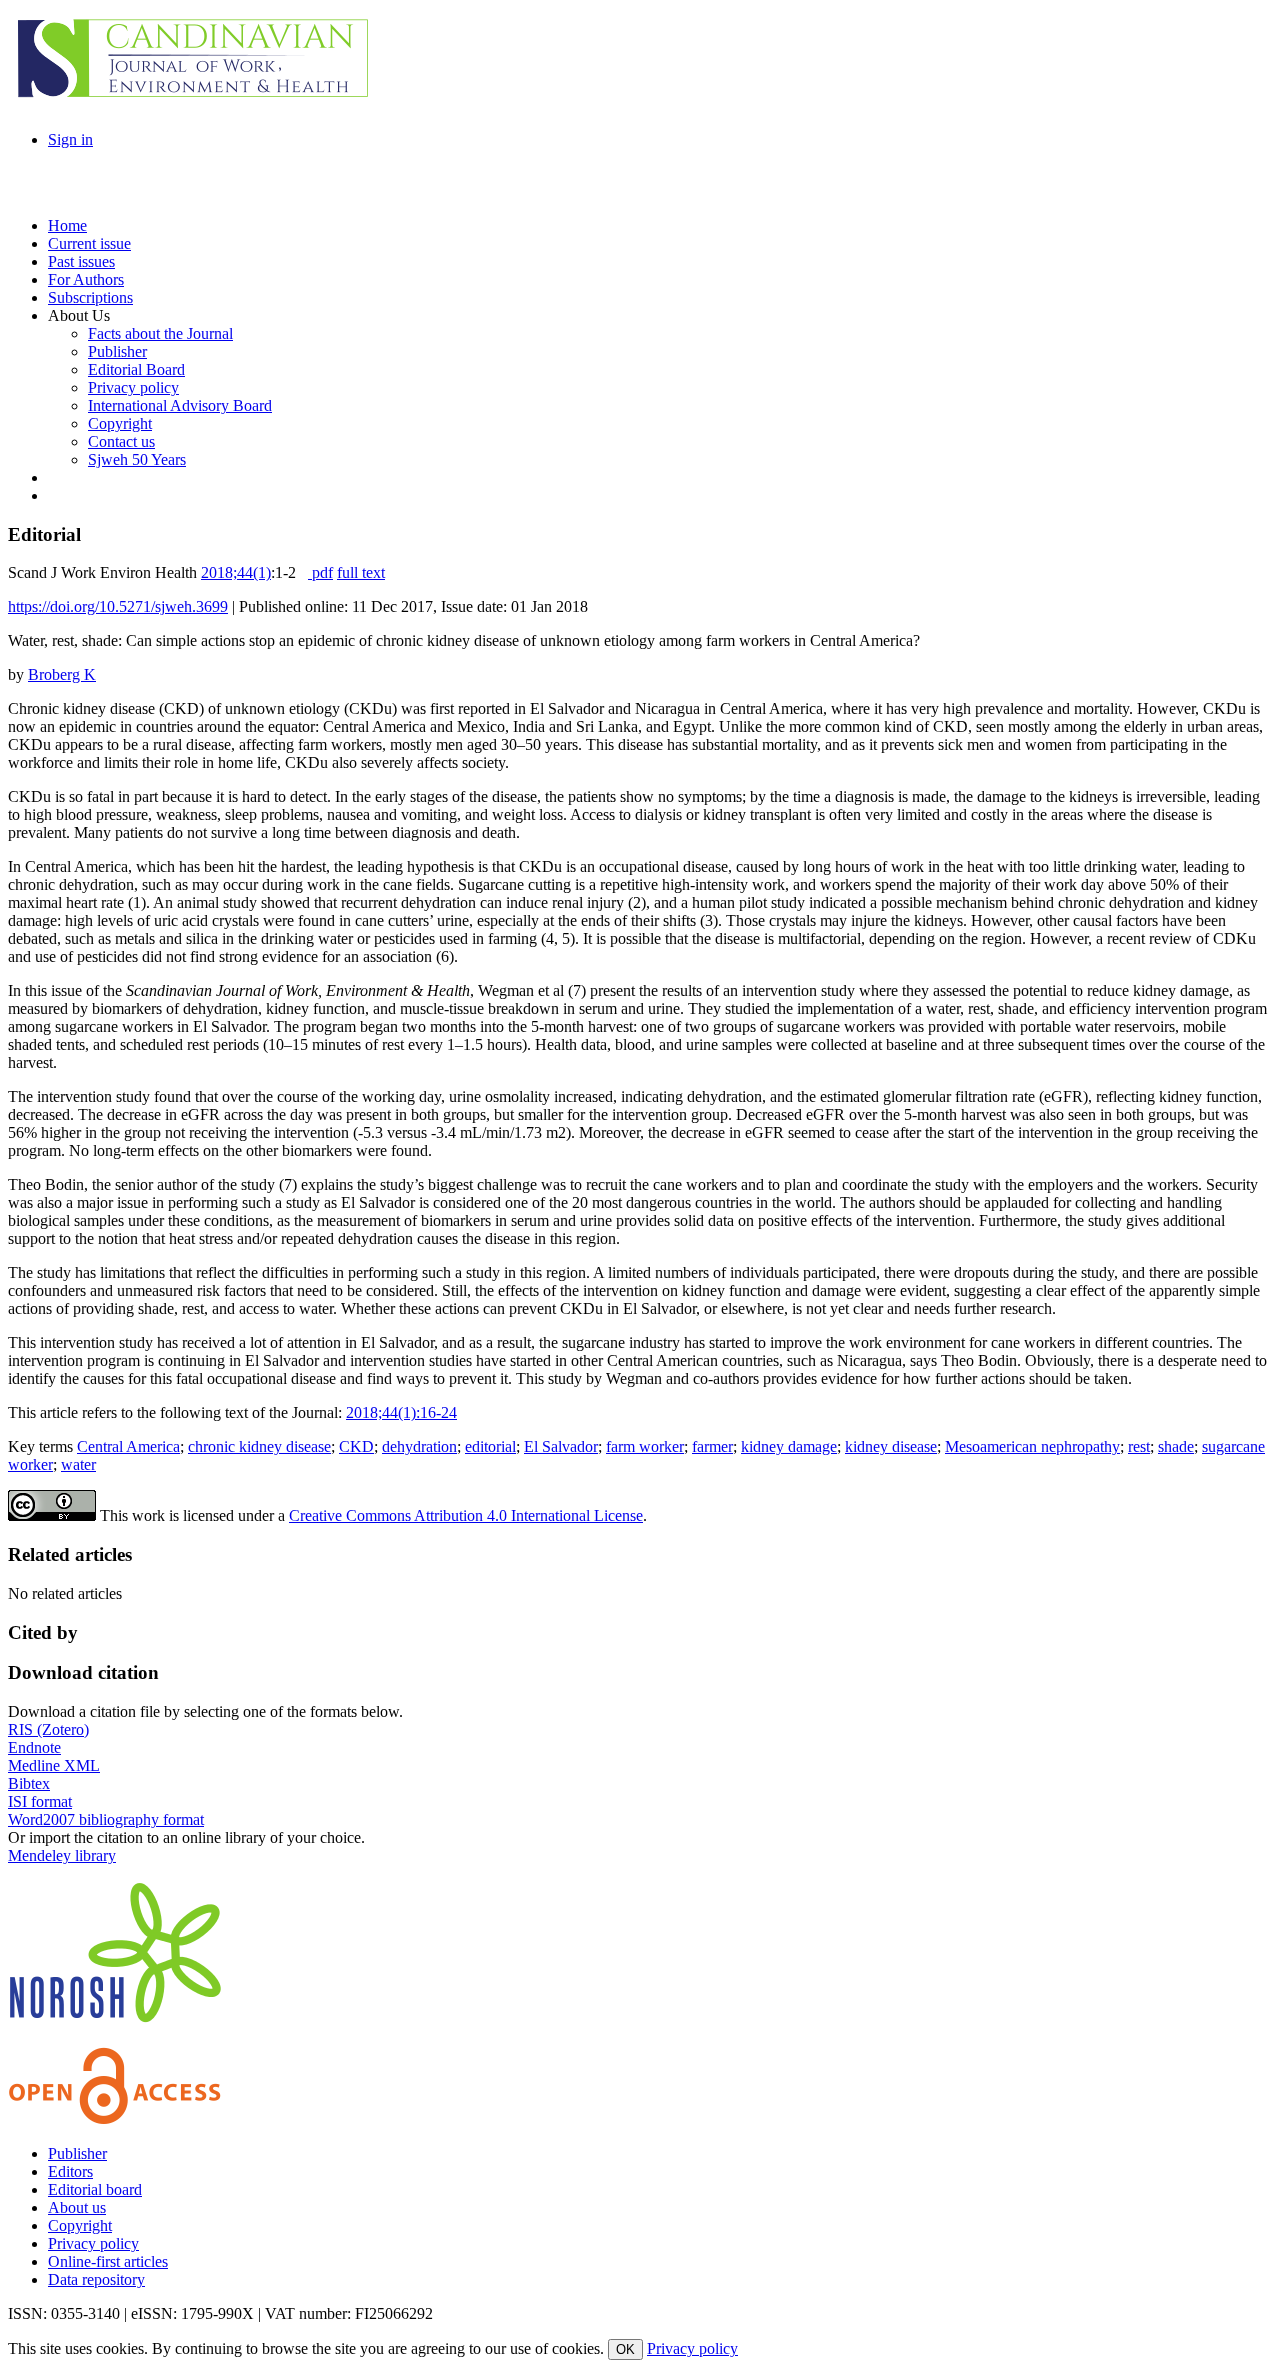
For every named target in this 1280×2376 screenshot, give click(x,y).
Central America (128, 1446)
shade (1176, 1446)
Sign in (70, 139)
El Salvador (561, 1446)
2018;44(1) (236, 572)
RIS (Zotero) (48, 1729)
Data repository (96, 2279)
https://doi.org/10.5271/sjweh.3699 (118, 606)
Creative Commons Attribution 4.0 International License (466, 1515)
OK (625, 2349)
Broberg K (62, 674)
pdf (320, 572)
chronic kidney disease (259, 1446)
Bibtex (29, 1783)
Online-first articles (108, 2261)
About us (77, 2207)
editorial (490, 1446)
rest (1139, 1446)
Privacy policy (93, 2243)
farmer (712, 1446)
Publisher (77, 2153)
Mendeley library (62, 1855)
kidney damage (789, 1446)
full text (361, 572)
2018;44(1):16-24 (401, 1412)
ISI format (40, 1801)
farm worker (645, 1446)
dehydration (419, 1446)
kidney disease (891, 1446)
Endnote (34, 1747)
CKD (356, 1446)
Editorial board (95, 2189)
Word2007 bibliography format (106, 1819)
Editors (70, 2171)
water (78, 1464)
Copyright (80, 2225)
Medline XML (54, 1765)
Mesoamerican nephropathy (1032, 1446)
